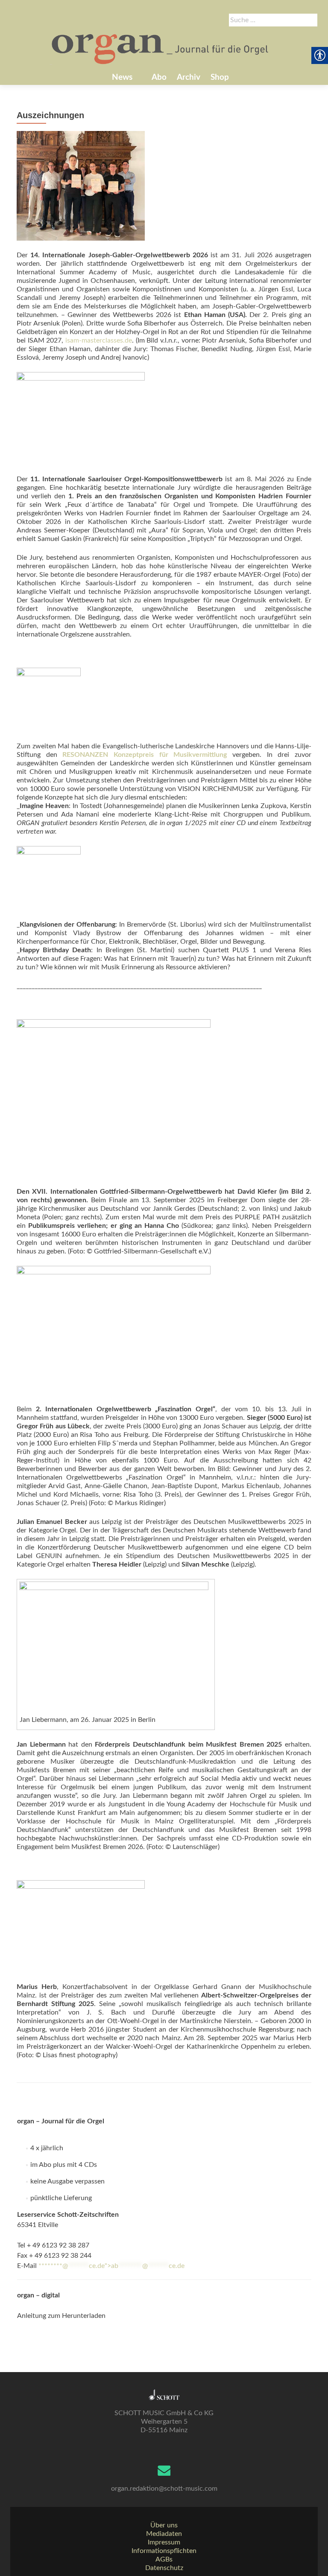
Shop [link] (220, 77)
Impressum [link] (164, 2542)
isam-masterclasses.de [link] (98, 340)
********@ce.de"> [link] (111, 2266)
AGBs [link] (164, 2559)
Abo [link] (159, 77)
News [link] (122, 77)
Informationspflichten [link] (164, 2551)
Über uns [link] (164, 2525)
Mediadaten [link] (164, 2534)
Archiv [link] (189, 77)
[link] (161, 48)
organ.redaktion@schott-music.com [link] (164, 2489)
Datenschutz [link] (164, 2568)
